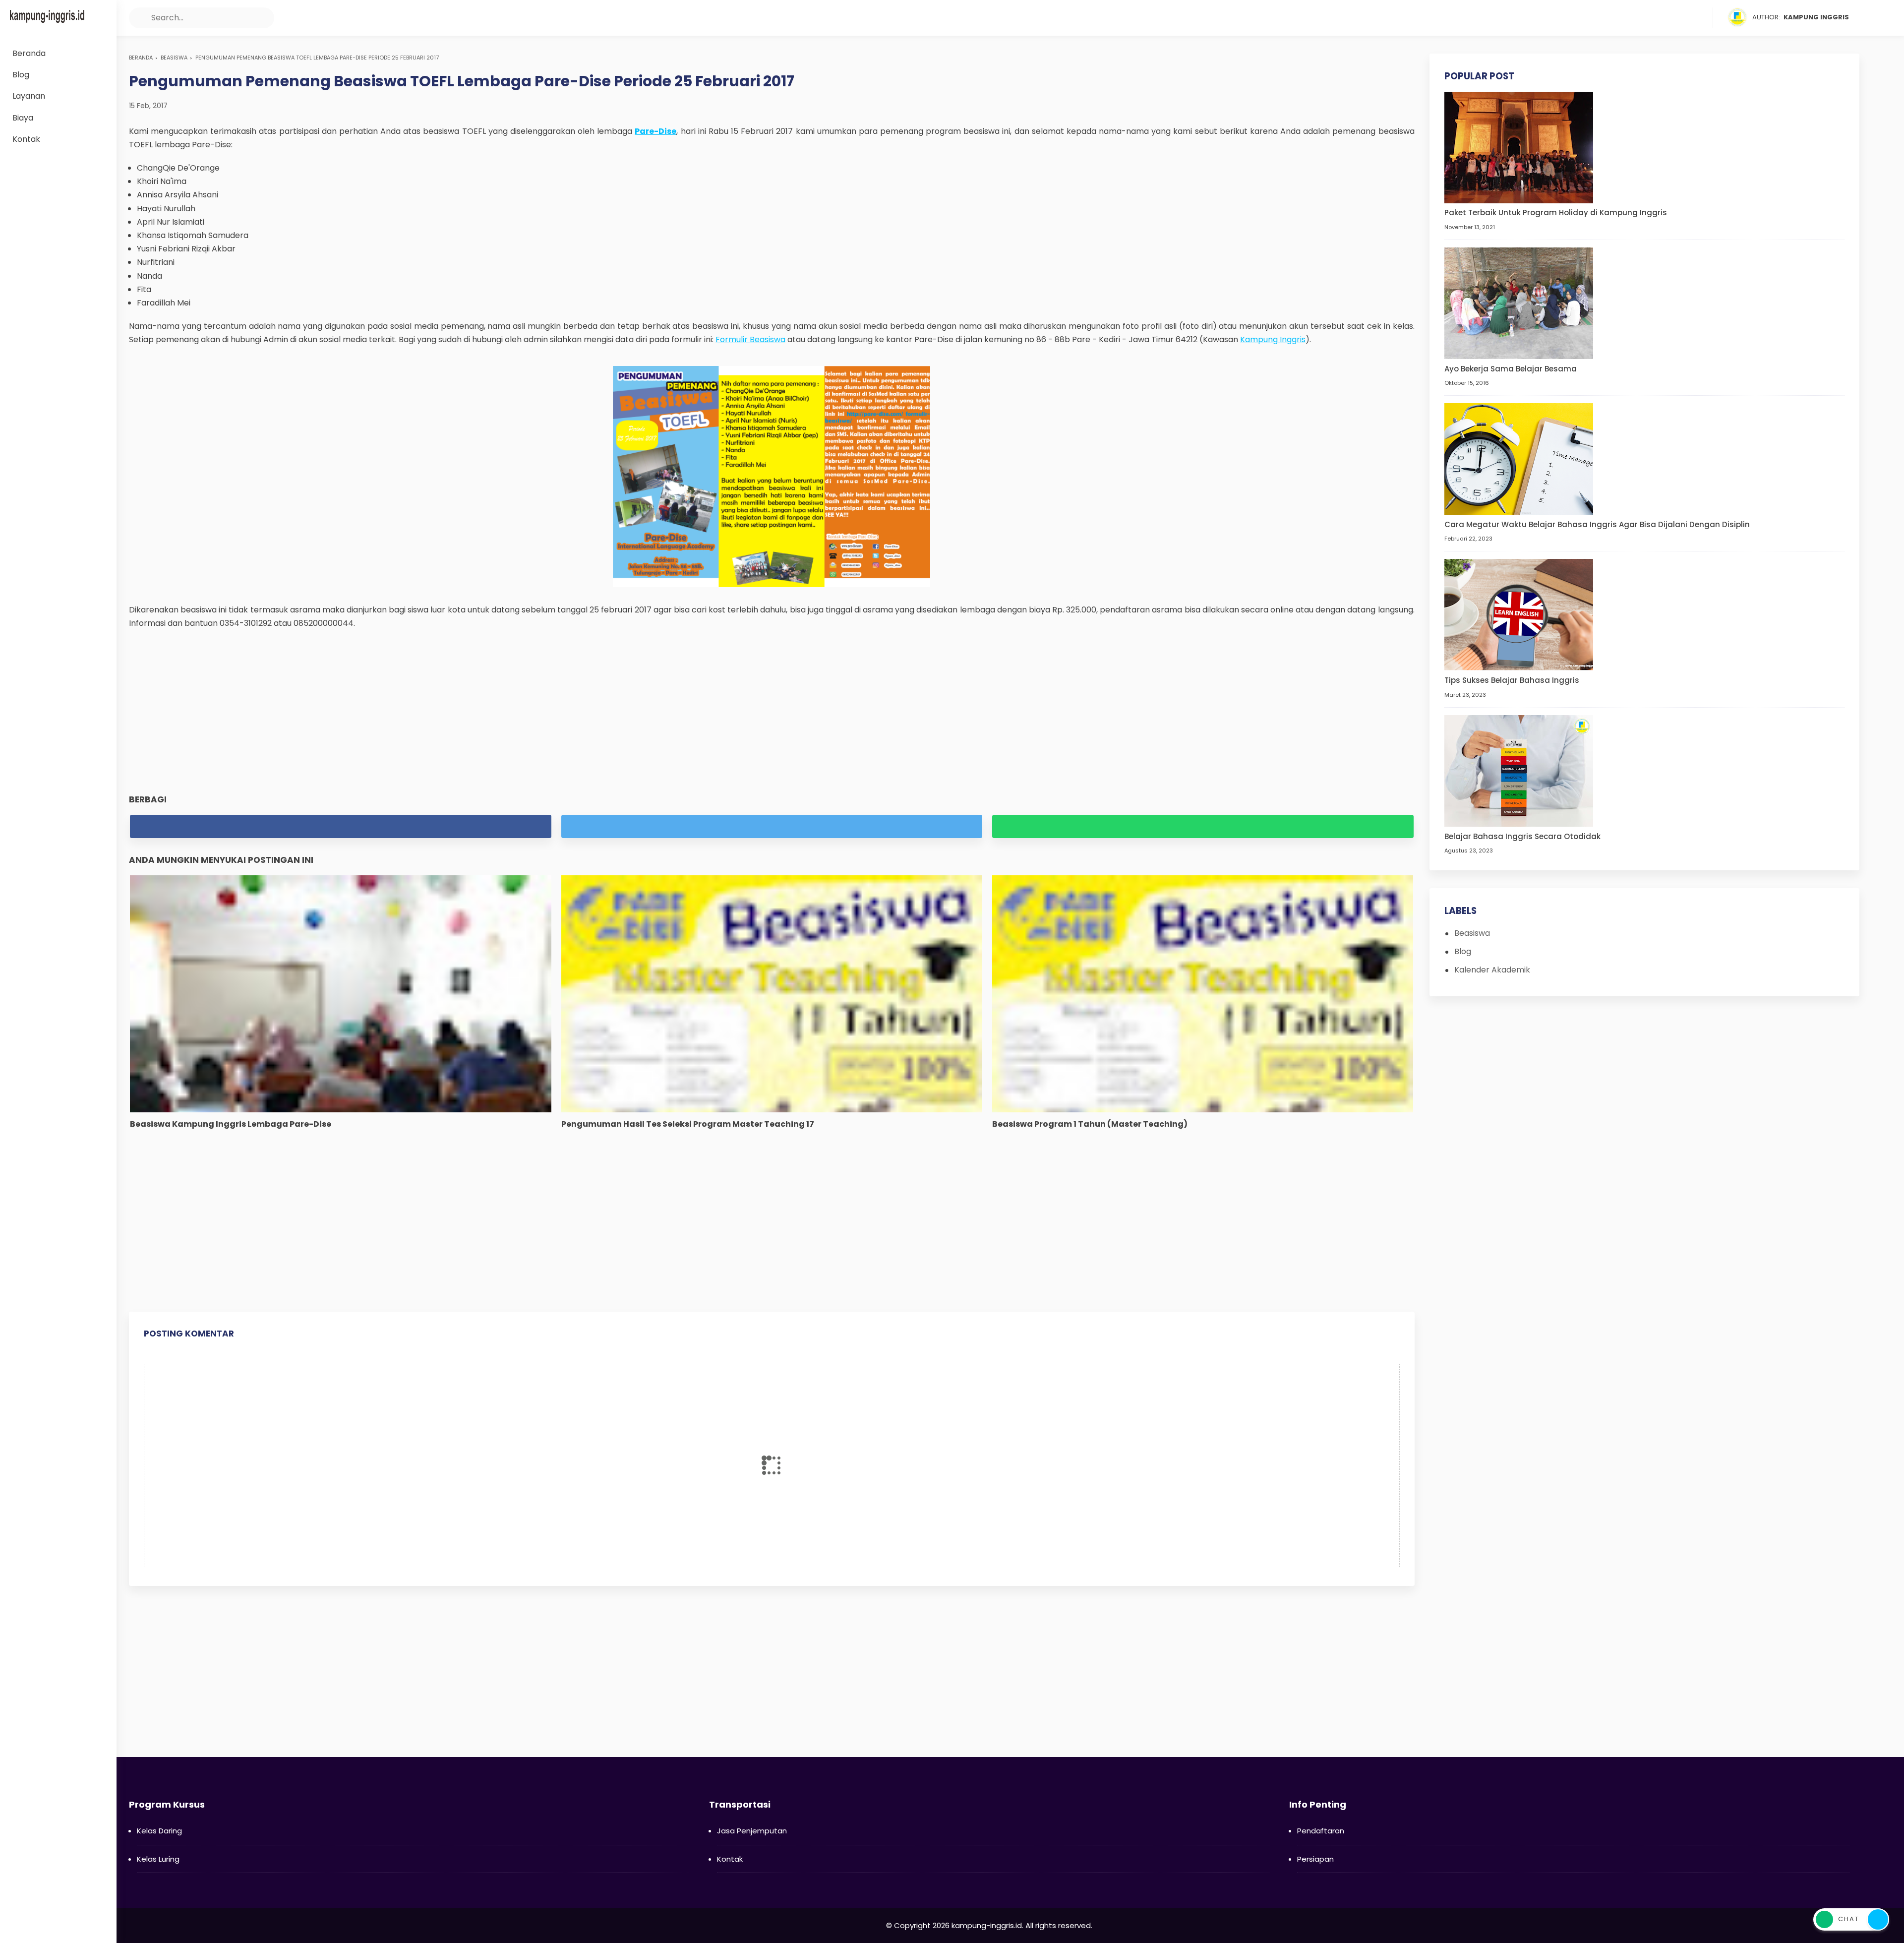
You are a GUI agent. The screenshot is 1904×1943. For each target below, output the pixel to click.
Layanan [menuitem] (29, 96)
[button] (139, 18)
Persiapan (1315, 1859)
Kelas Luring (158, 1859)
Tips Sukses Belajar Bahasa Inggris (1512, 680)
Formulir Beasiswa (750, 339)
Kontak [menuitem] (26, 139)
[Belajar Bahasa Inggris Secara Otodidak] (1519, 770)
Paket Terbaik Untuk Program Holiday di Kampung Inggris (1556, 213)
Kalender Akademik (1492, 970)
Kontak (730, 1859)
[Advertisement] (772, 711)
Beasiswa (174, 58)
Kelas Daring (159, 1831)
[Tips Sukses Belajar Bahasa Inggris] (1519, 614)
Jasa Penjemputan (752, 1831)
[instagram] (1685, 18)
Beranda (141, 58)
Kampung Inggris (1273, 339)
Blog (1463, 951)
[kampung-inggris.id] (47, 16)
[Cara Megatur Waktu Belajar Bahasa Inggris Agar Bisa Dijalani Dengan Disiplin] (1519, 458)
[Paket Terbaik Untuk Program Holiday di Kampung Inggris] (1519, 147)
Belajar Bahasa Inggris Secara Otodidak (1522, 837)
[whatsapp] (1203, 826)
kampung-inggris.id (987, 1925)
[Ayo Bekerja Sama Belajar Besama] (1519, 303)
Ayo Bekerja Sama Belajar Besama (1511, 369)
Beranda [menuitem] (29, 53)
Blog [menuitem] (21, 75)
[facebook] (1647, 18)
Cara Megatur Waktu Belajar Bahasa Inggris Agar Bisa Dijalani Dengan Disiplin (1597, 525)
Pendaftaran (1321, 1831)
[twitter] (1666, 18)
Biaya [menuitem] (23, 118)
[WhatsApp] (1704, 18)
